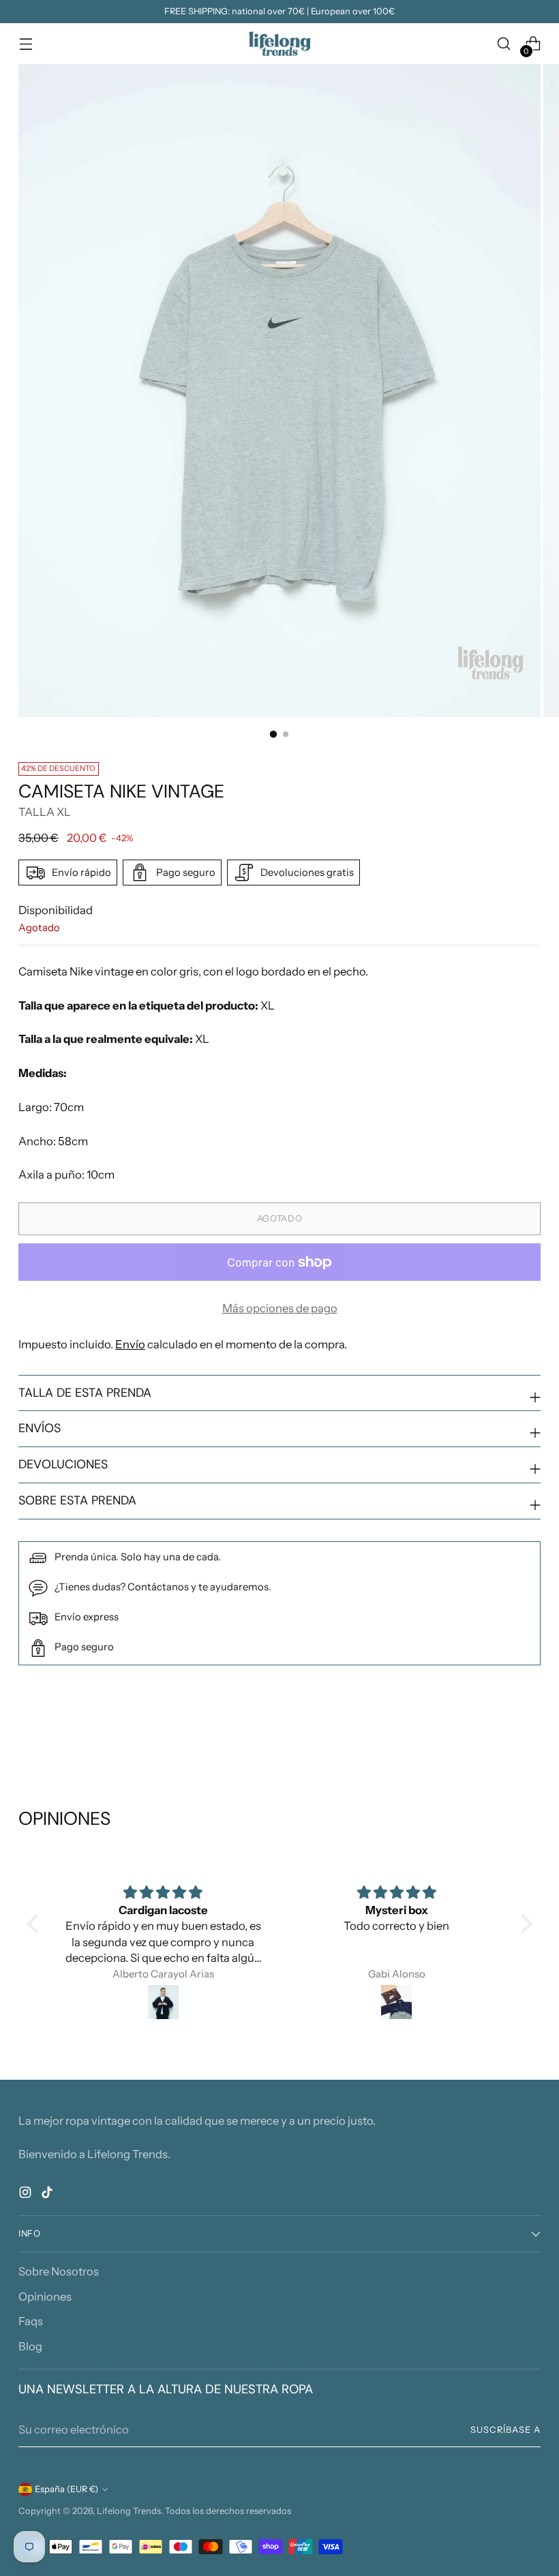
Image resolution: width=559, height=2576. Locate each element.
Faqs (31, 2321)
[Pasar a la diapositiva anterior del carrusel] (498, 1735)
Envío (130, 1344)
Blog (30, 2346)
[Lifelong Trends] (279, 44)
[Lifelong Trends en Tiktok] (48, 2195)
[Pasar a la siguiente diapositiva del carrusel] (529, 1734)
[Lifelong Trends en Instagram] (27, 2195)
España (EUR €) (66, 2489)
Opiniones (45, 2297)
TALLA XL (45, 812)
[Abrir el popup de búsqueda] (504, 44)
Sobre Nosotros (59, 2271)
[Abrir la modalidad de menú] (26, 44)
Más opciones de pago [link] (280, 1308)
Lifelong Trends (129, 2511)
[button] (35, 1924)
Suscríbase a (505, 2430)
